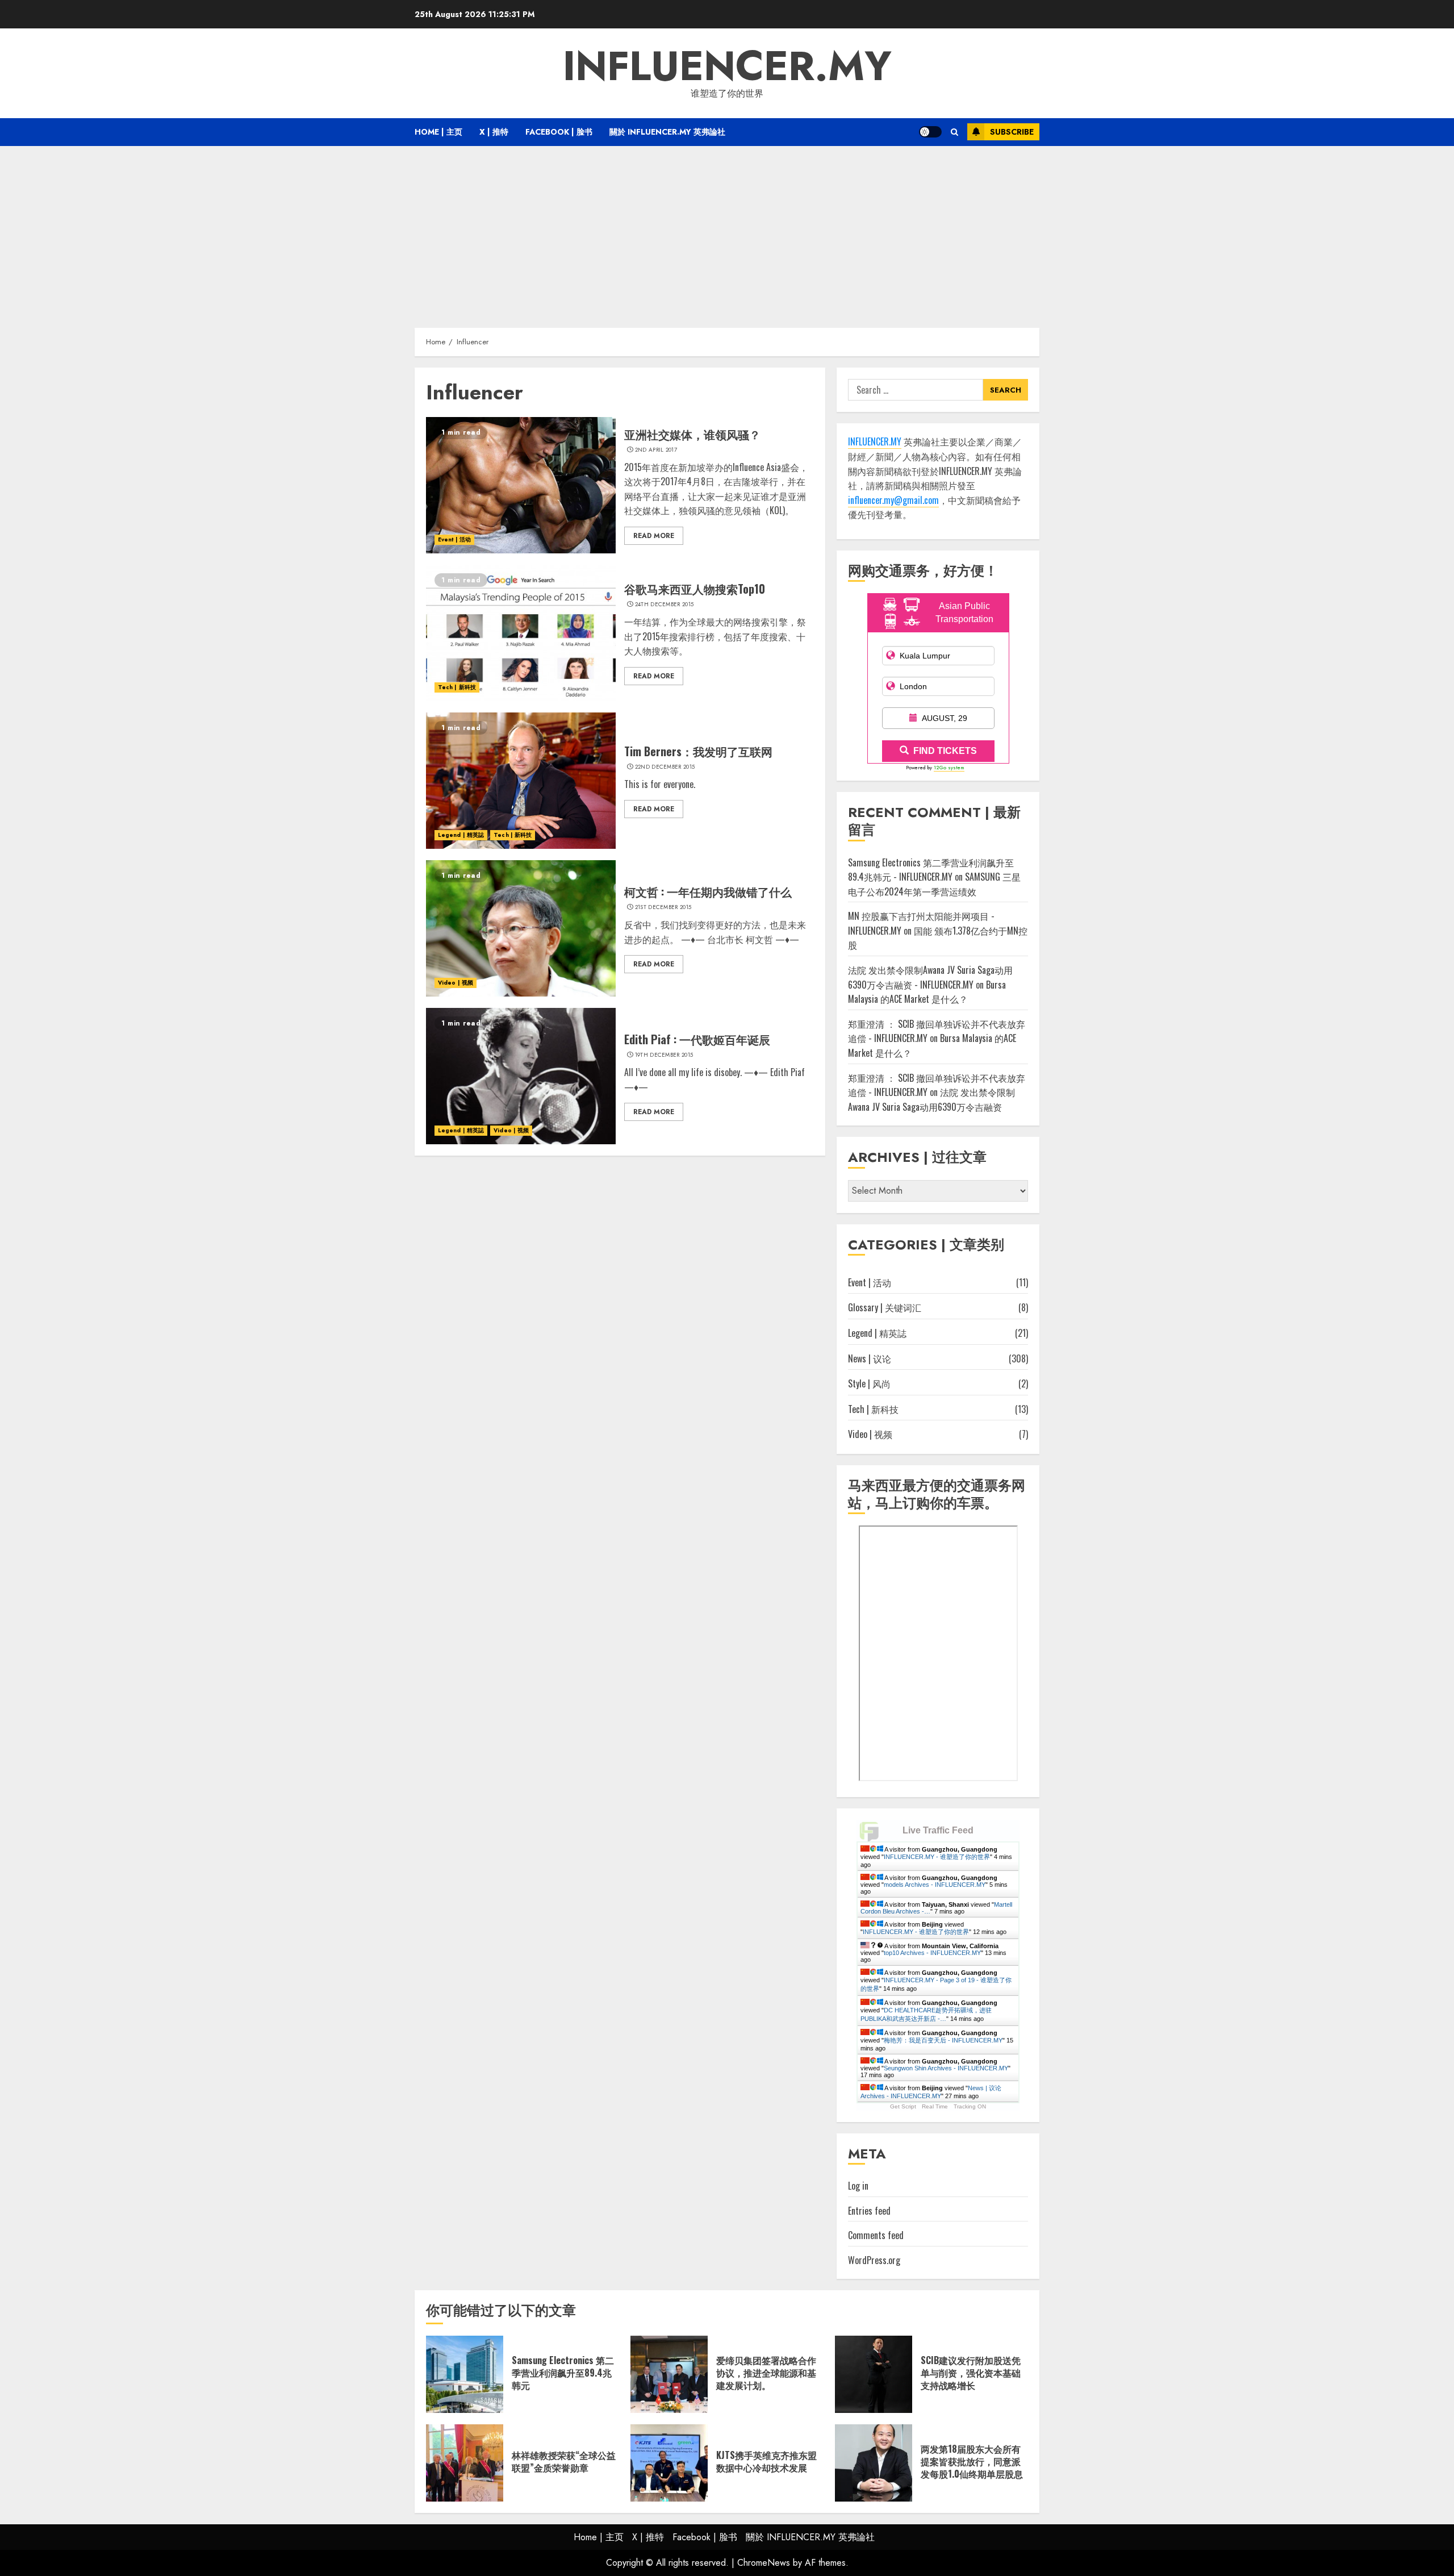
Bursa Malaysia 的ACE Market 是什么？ (927, 992)
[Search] (954, 132)
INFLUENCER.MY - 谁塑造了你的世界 (937, 1857)
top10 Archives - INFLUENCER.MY (932, 1953)
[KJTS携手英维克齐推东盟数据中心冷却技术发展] (669, 2463)
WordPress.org (874, 2260)
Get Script (903, 2106)
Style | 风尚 (869, 1383)
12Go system (949, 767)
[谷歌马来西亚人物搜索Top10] (521, 633)
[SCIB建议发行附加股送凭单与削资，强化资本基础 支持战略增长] (874, 2374)
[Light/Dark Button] (930, 132)
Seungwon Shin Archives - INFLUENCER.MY (946, 2068)
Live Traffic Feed (938, 1830)
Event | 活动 (454, 539)
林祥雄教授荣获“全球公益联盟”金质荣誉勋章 (564, 2461)
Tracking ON (970, 2106)
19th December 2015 (664, 1055)
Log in (858, 2186)
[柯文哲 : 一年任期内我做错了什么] (521, 928)
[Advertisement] (727, 231)
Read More (654, 536)
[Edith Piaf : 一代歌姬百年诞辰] (521, 1076)
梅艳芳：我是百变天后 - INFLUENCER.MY (943, 2040)
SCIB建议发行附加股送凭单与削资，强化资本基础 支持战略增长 (971, 2373)
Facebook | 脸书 (559, 132)
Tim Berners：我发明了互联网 (698, 751)
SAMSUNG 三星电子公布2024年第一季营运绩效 (934, 884)
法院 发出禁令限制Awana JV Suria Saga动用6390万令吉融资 (931, 1099)
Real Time (935, 2106)
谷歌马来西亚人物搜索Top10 (695, 589)
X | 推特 (494, 132)
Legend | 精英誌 (461, 835)
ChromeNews (764, 2563)
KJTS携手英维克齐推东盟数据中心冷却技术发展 (766, 2461)
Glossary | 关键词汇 (885, 1307)
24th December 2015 (664, 605)
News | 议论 (870, 1358)
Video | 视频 (456, 983)
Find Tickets (945, 751)
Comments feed (876, 2235)
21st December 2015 (663, 907)
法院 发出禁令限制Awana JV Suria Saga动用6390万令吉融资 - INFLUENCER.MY (930, 977)
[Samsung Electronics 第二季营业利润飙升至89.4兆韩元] (465, 2374)
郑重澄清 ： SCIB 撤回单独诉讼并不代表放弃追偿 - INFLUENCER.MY (937, 1085)
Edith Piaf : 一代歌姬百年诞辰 (697, 1039)
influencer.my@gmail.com (893, 500)
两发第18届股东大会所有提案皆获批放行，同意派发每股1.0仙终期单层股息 (972, 2462)
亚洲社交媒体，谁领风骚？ (692, 434)
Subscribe (1012, 132)
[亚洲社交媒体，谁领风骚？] (521, 485)
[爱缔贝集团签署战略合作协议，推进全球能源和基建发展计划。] (669, 2374)
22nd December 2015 (665, 767)
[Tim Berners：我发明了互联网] (521, 781)
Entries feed (869, 2211)
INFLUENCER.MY (727, 66)
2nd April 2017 (656, 450)
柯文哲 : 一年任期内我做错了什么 (708, 891)
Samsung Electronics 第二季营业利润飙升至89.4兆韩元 (563, 2373)
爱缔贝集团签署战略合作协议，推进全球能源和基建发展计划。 (766, 2373)
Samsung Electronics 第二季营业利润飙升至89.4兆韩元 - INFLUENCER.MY (931, 870)
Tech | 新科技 (457, 687)
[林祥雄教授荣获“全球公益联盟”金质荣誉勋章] (465, 2463)
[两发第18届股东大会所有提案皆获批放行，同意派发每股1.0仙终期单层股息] (874, 2463)
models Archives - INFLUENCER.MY (935, 1885)
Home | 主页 (438, 132)
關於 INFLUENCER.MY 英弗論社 (667, 132)
